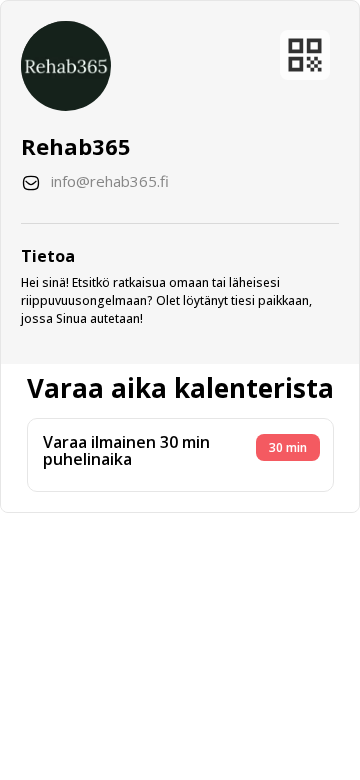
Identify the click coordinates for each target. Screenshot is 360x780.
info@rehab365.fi (110, 181)
